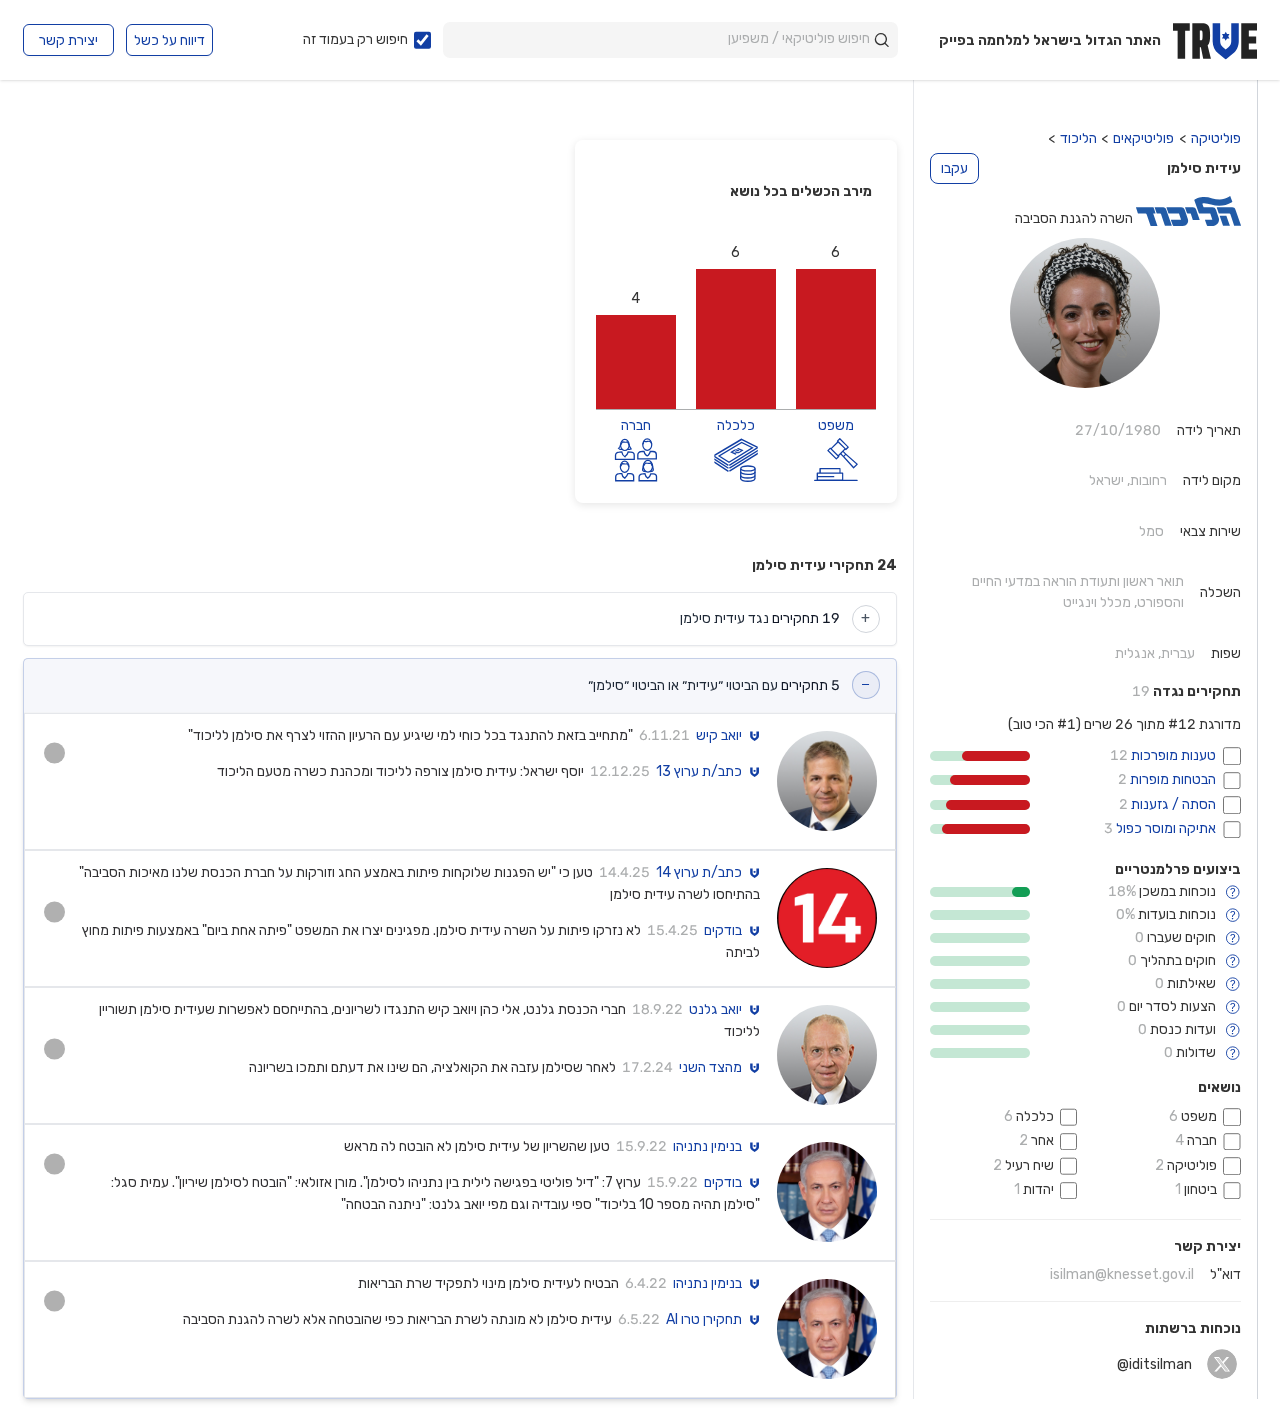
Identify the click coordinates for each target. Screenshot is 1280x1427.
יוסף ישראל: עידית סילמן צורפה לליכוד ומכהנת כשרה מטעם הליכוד (400, 771)
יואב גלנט (715, 1010)
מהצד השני (710, 1068)
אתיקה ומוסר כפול (1164, 828)
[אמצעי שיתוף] (54, 753)
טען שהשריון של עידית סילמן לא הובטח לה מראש (477, 1146)
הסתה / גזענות (1172, 804)
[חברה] (636, 458)
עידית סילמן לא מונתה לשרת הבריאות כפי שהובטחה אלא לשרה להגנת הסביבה (397, 1319)
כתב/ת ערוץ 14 (699, 873)
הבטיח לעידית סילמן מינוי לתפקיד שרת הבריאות (488, 1283)
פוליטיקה (1192, 1165)
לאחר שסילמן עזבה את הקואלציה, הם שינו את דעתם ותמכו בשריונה (432, 1067)
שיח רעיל (1029, 1165)
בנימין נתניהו (707, 1147)
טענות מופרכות (1172, 755)
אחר (1042, 1140)
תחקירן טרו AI (704, 1320)
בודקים (723, 931)
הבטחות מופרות (1171, 779)
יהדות (1038, 1189)
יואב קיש (719, 736)
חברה (1202, 1140)
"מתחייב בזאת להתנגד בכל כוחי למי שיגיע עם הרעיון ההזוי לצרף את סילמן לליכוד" (410, 735)
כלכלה (1035, 1116)
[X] (1222, 1364)
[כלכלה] (736, 458)
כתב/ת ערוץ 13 (699, 772)
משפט (1199, 1116)
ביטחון (1200, 1189)
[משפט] (836, 458)
